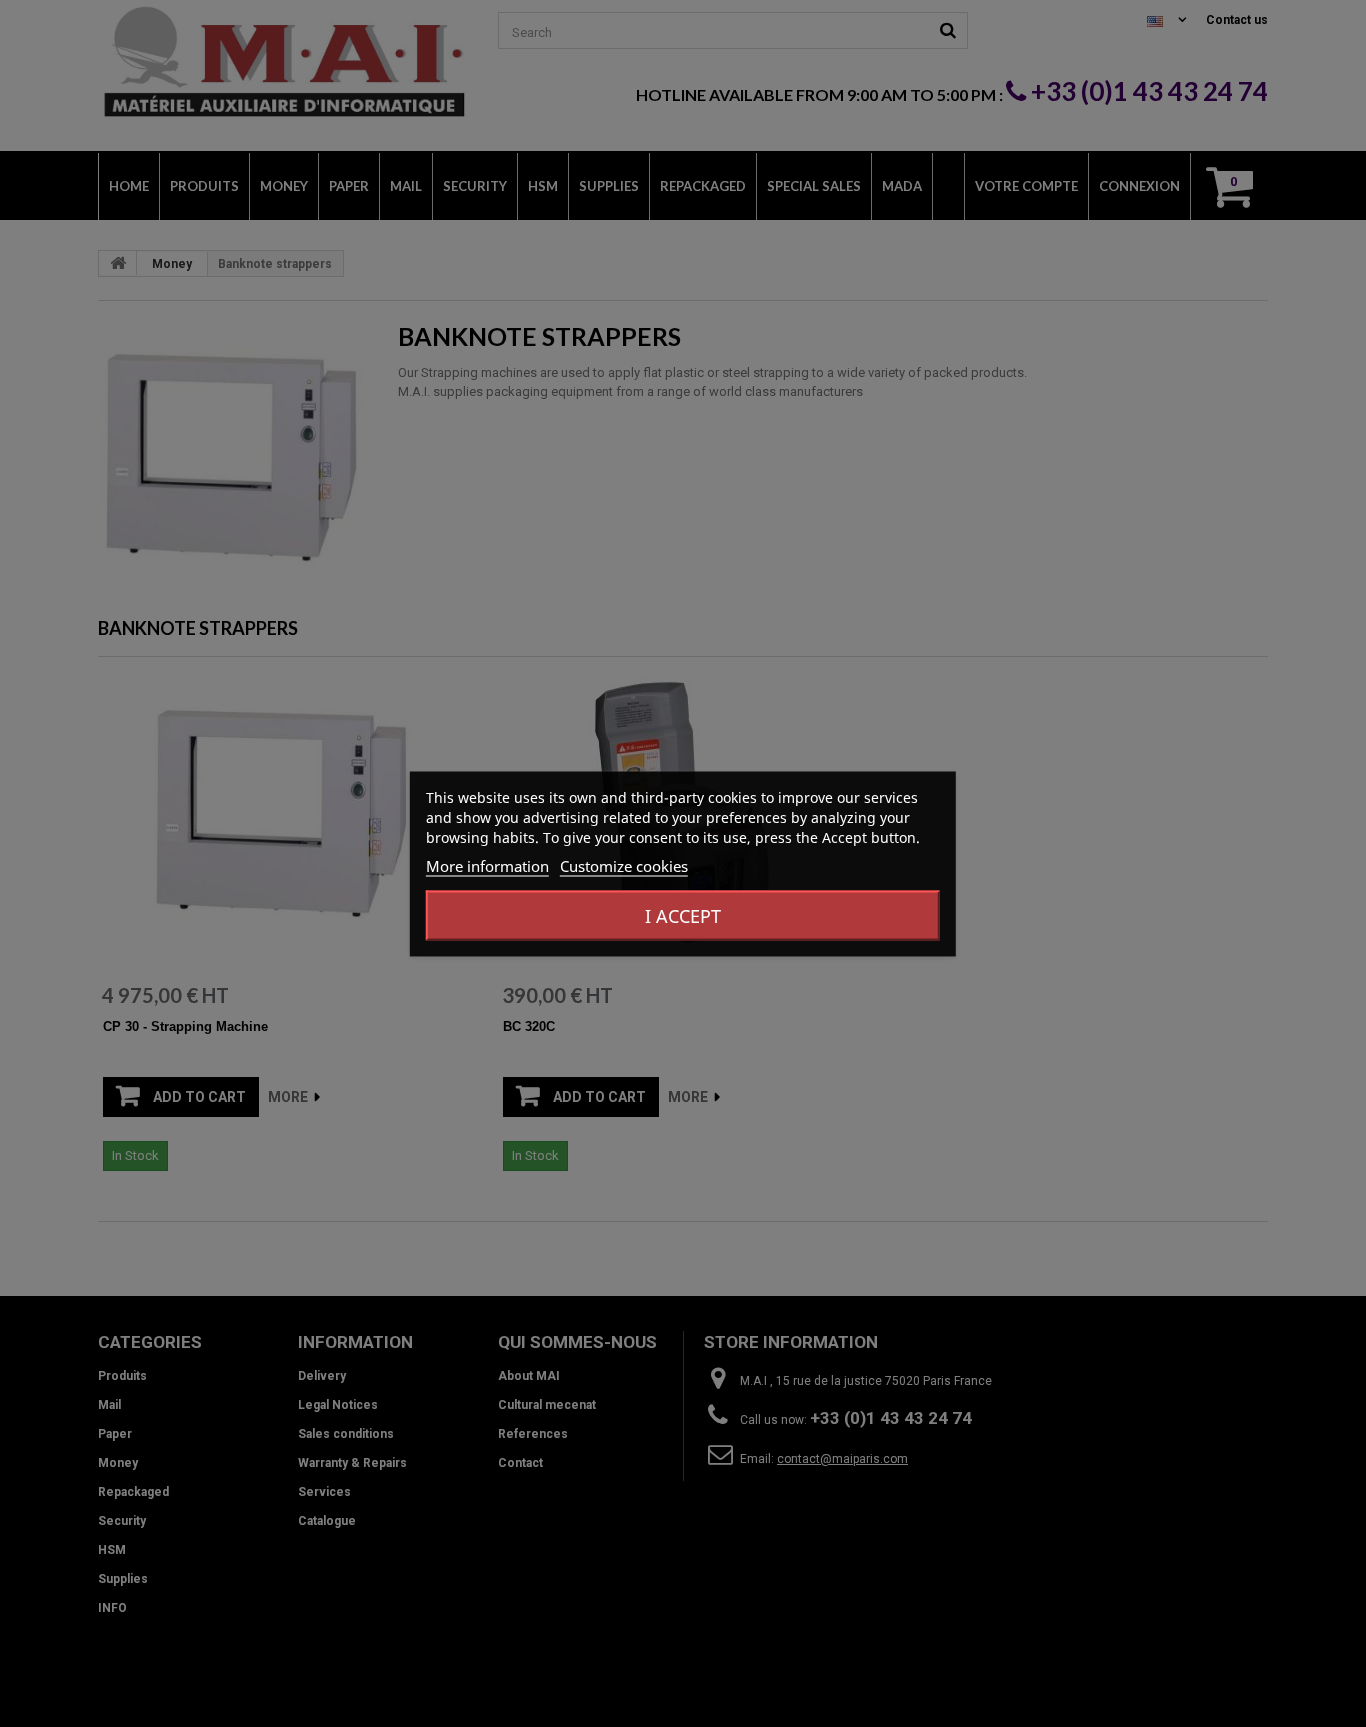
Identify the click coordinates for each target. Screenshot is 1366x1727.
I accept (683, 915)
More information (487, 865)
